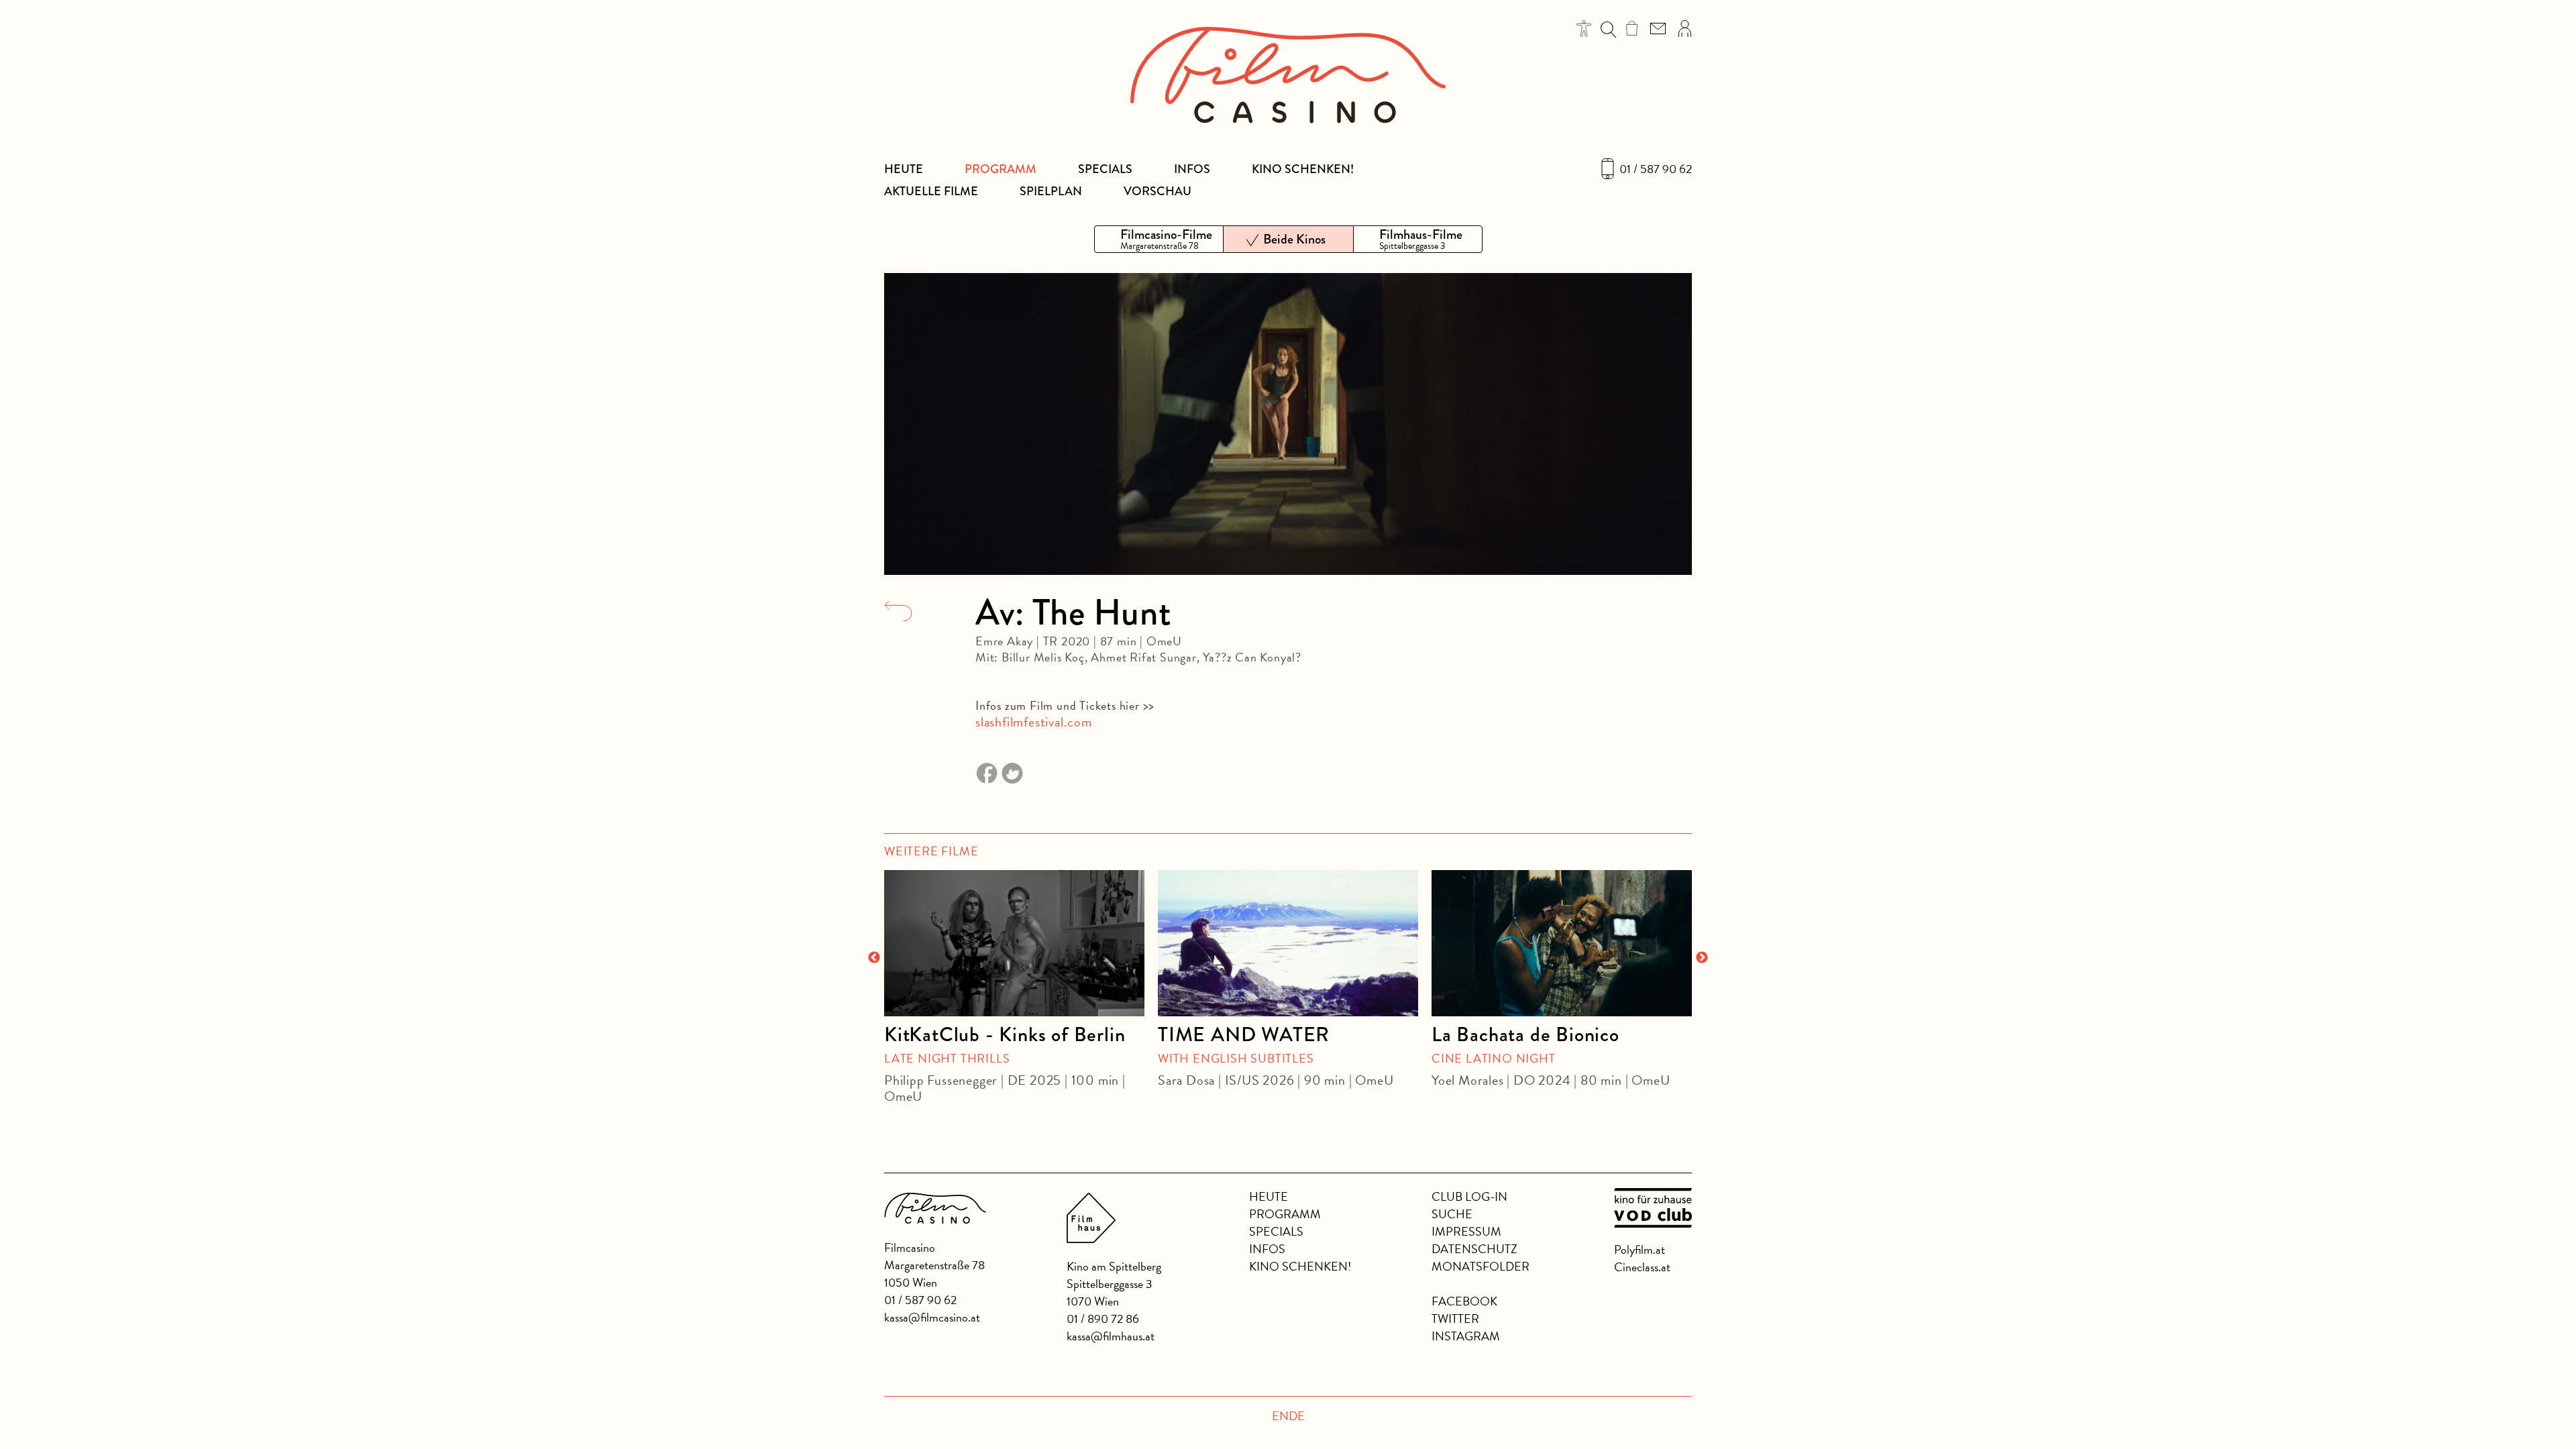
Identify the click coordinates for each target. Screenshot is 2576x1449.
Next (1702, 958)
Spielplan (1051, 191)
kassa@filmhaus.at (1111, 1336)
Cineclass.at (1642, 1267)
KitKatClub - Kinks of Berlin (1005, 1034)
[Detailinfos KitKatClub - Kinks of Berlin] (1014, 943)
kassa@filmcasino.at (932, 1317)
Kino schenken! (1303, 169)
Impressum (1466, 1231)
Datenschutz (1474, 1249)
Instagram (1466, 1336)
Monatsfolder (1481, 1266)
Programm (1001, 169)
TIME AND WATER (1244, 1034)
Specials (1105, 169)
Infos (1192, 169)
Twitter (1455, 1319)
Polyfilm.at (1640, 1249)
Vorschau (1158, 191)
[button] (1584, 29)
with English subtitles (1236, 1058)
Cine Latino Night (1494, 1058)
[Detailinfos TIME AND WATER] (1288, 943)
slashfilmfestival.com (1034, 722)
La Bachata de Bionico (1525, 1034)
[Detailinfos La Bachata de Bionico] (1562, 943)
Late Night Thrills (947, 1058)
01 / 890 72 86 (1103, 1319)
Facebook (1464, 1301)
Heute (904, 169)
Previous (874, 958)
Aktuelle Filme (931, 191)
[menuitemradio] (1159, 239)
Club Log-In (1469, 1196)
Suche (1452, 1214)
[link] (1632, 28)
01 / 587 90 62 (1656, 169)
